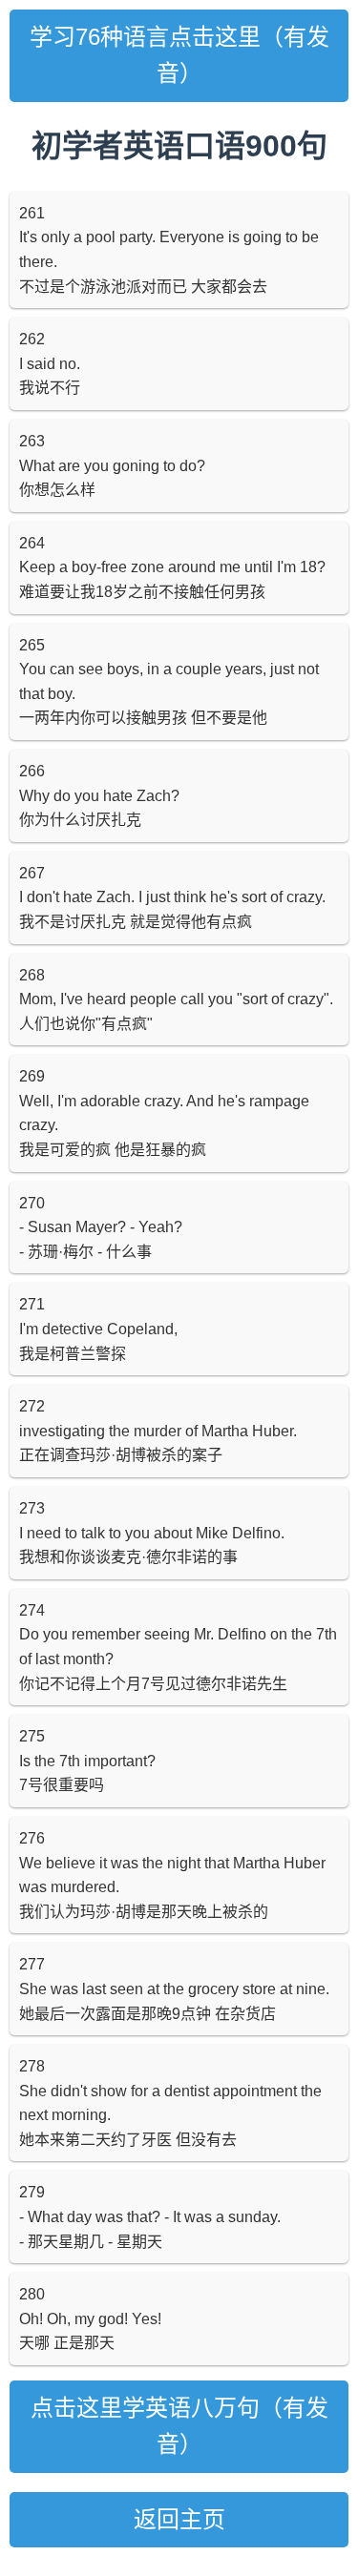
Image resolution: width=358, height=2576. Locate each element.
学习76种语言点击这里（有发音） (179, 55)
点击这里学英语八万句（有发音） (179, 2426)
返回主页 (179, 2519)
